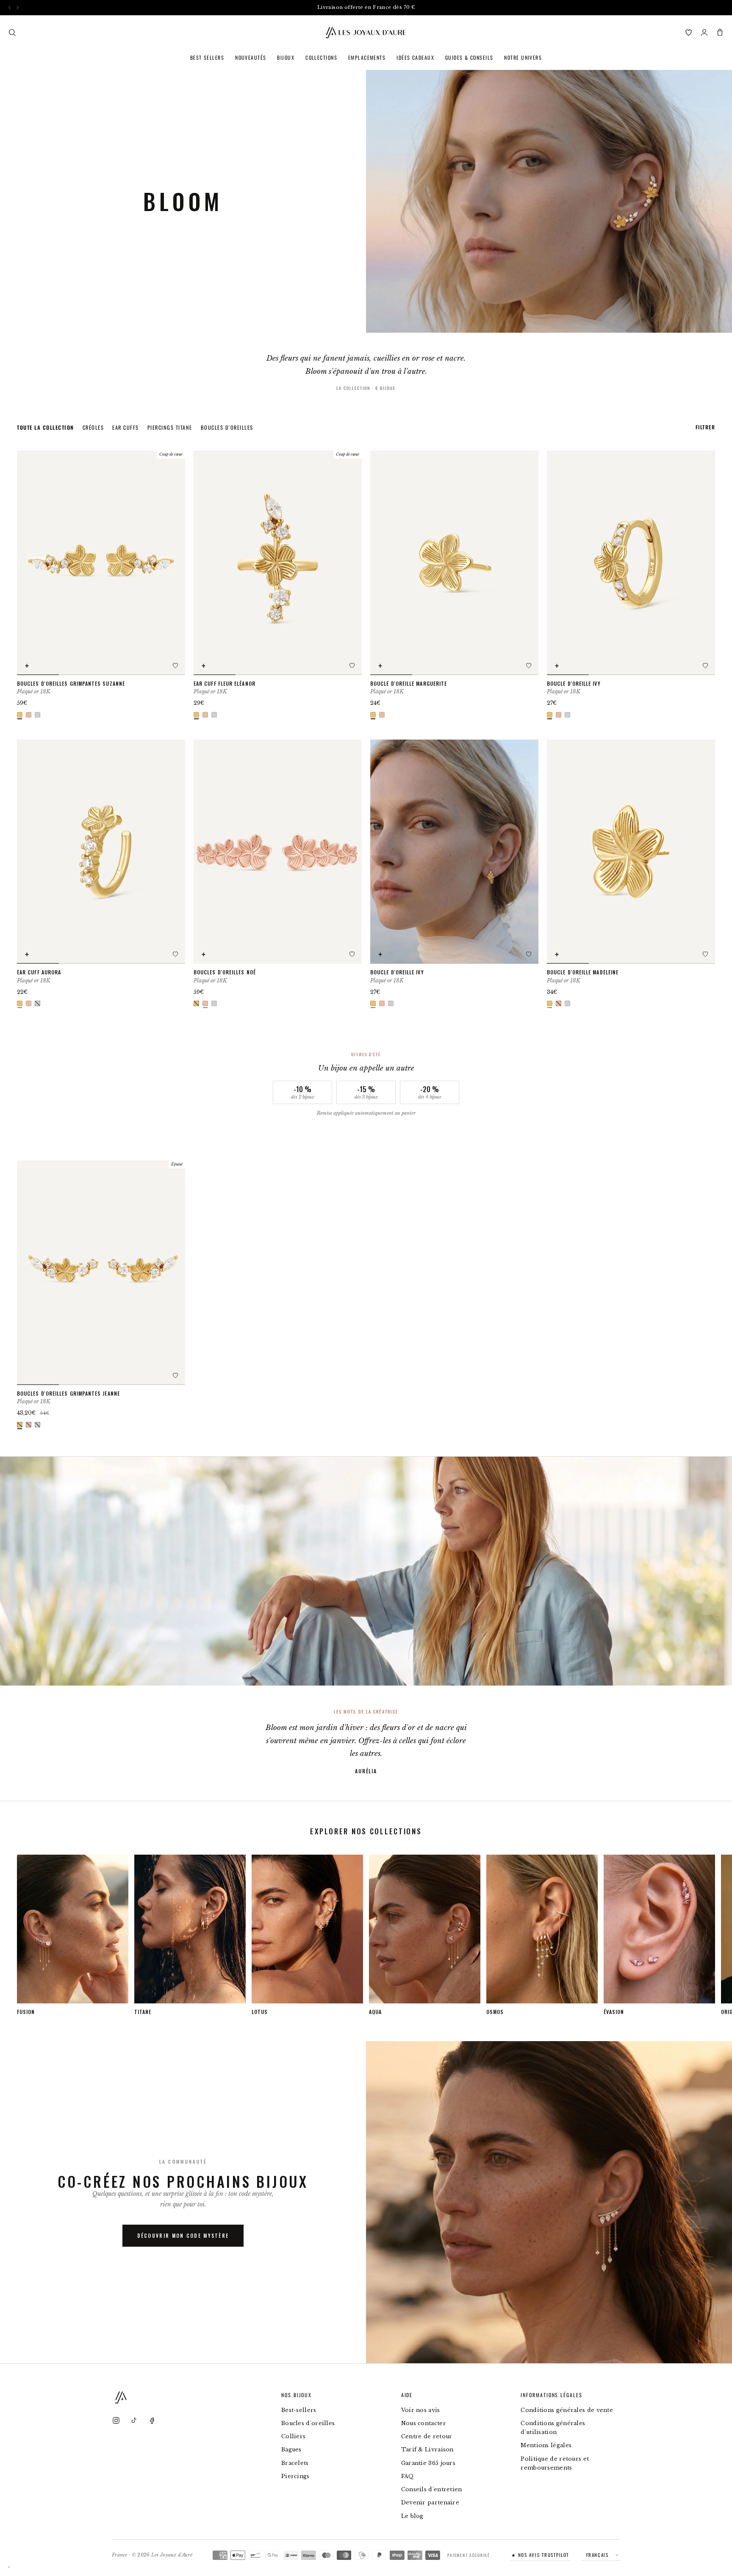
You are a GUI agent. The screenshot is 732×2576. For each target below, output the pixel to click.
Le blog (412, 2516)
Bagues (291, 2449)
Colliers (293, 2436)
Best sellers (207, 57)
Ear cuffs (126, 427)
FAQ (408, 2476)
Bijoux (286, 57)
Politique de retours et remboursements (555, 2463)
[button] (175, 665)
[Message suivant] (18, 7)
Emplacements (367, 57)
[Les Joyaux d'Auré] (366, 33)
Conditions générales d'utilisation (553, 2428)
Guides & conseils (469, 57)
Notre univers (523, 57)
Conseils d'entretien (432, 2489)
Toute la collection (46, 427)
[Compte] (704, 32)
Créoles (93, 427)
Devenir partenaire (430, 2502)
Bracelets (295, 2463)
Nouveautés (251, 57)
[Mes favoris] (689, 32)
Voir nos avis (421, 2410)
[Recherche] (12, 32)
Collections (321, 57)
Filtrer (705, 427)
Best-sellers (299, 2410)
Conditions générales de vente (567, 2410)
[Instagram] (116, 2420)
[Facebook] (152, 2420)
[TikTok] (134, 2420)
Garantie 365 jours (428, 2463)
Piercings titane (170, 427)
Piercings (295, 2476)
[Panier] (720, 32)
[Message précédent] (10, 7)
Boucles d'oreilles (227, 427)
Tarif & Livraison (427, 2449)
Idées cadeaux (415, 57)
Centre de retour (427, 2436)
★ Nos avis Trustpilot (540, 2555)
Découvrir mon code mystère (183, 2235)
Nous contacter (424, 2423)
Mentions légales (546, 2445)
